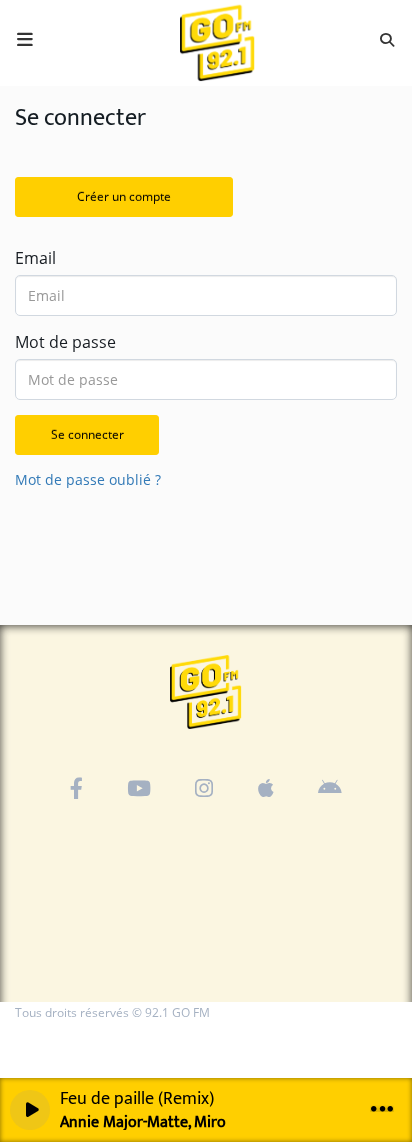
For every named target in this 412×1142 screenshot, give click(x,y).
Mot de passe (65, 342)
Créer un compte (124, 196)
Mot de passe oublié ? (88, 479)
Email (35, 258)
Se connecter (87, 434)
